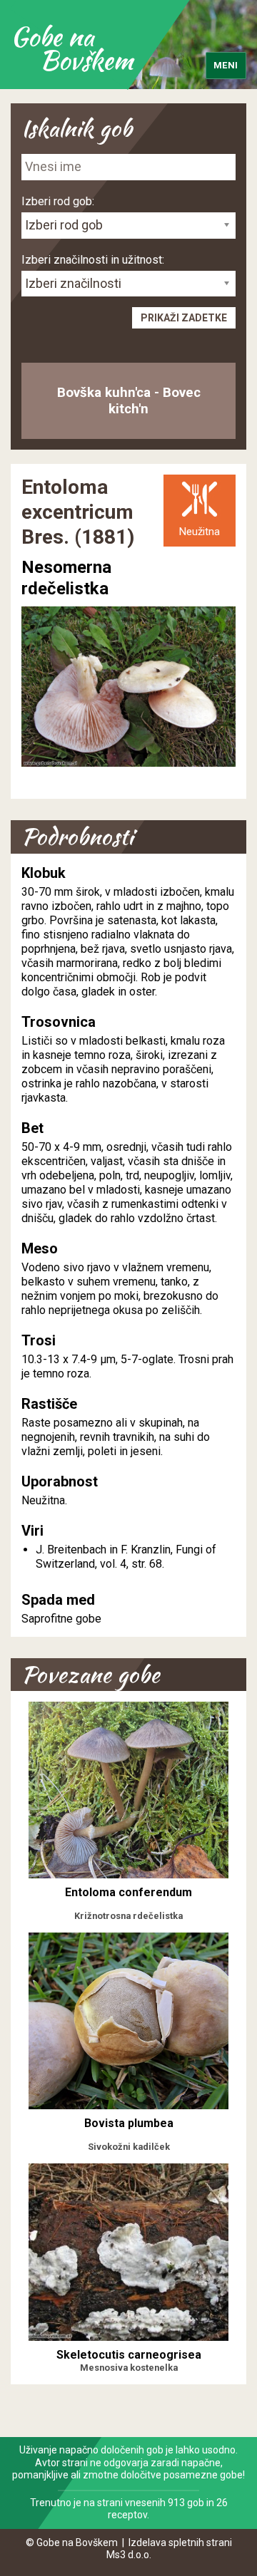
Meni (226, 65)
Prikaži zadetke (184, 318)
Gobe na (72, 48)
